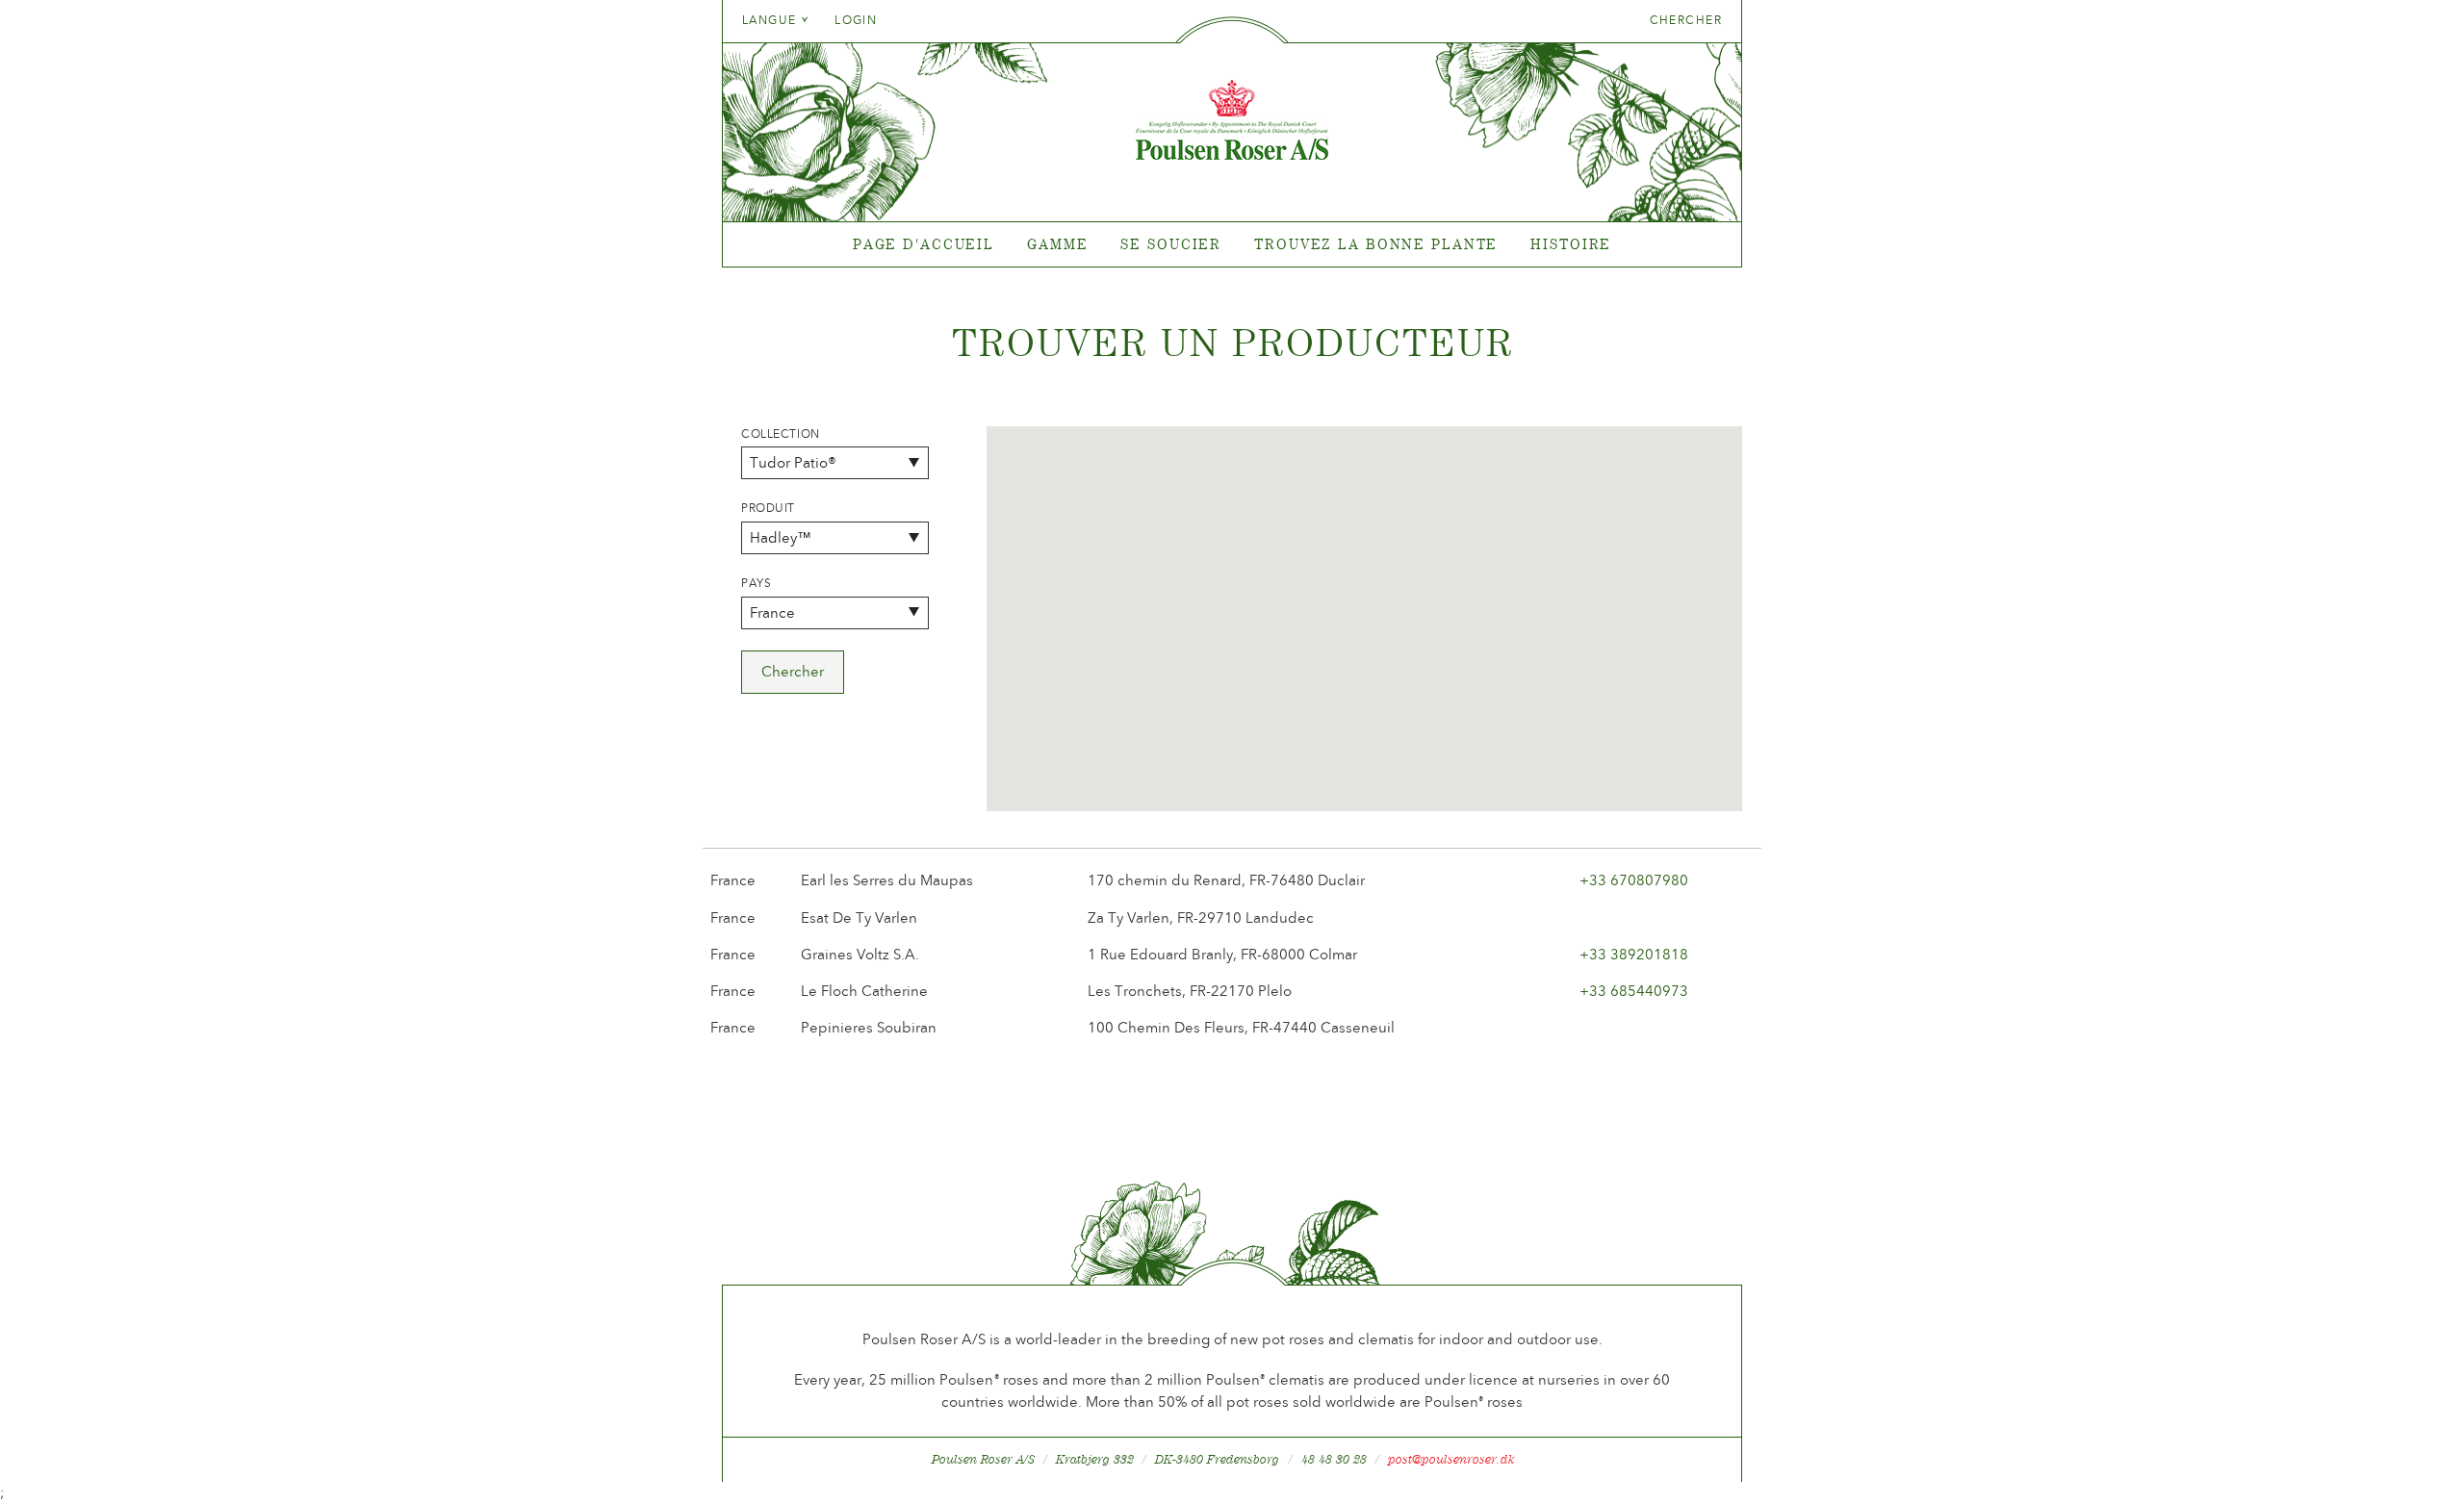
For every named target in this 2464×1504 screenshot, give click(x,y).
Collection (781, 434)
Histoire (1571, 244)
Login (856, 20)
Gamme (1057, 244)
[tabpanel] (1232, 245)
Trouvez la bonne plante (1376, 244)
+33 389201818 (1634, 955)
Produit (768, 508)
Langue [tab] (771, 20)
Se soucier (1171, 244)
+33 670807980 (1634, 880)
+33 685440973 (1634, 991)
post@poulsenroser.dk (1451, 1459)
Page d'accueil (924, 244)
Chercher (1686, 20)
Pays (756, 583)
